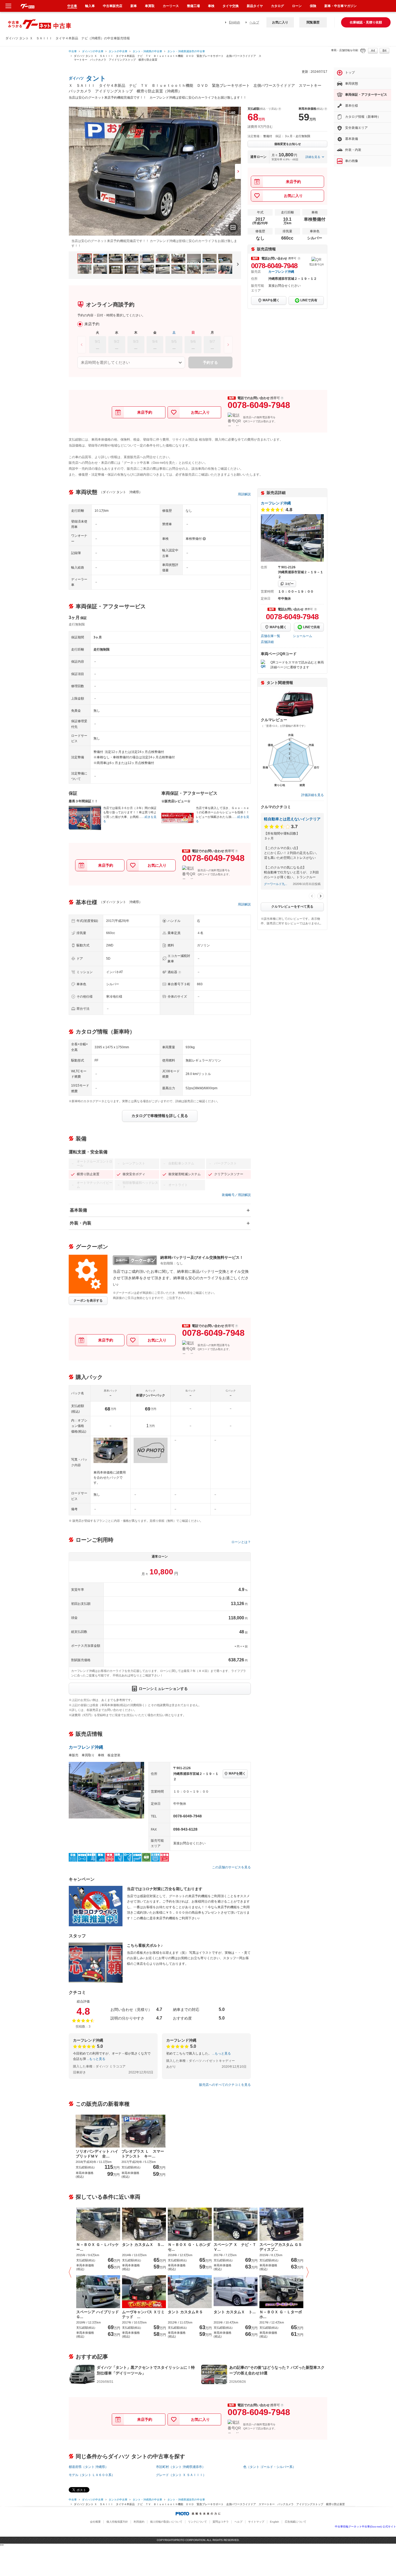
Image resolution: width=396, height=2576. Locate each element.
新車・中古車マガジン (341, 6)
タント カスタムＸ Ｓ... (143, 2245)
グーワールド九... (276, 884)
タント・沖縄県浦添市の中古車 (186, 51)
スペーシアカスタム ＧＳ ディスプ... (281, 2247)
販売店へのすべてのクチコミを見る (225, 2085)
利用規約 (139, 2522)
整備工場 (193, 6)
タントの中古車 (118, 51)
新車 (134, 6)
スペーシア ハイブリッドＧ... (98, 2314)
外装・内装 (81, 1223)
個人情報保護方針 (117, 2522)
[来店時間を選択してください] (131, 362)
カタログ (277, 6)
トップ (350, 72)
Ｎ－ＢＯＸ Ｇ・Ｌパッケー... (98, 2247)
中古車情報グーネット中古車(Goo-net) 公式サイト (365, 2527)
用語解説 (244, 494)
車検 (211, 6)
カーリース (171, 6)
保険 (313, 6)
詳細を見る (313, 157)
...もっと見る (96, 2059)
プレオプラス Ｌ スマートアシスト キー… (143, 2154)
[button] (71, 2272)
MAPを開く (271, 300)
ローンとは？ (241, 1542)
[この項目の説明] (299, 258)
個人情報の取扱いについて (166, 2522)
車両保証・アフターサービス (366, 95)
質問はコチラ (221, 2522)
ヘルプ (254, 22)
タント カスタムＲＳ (185, 2312)
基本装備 (78, 1210)
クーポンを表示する (88, 1301)
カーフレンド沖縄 (281, 272)
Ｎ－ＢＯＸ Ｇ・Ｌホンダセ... (189, 2247)
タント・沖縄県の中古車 (147, 51)
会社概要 (95, 2522)
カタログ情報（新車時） (363, 117)
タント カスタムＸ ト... (235, 2312)
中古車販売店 (113, 6)
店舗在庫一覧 (270, 636)
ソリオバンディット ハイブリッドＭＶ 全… (97, 2154)
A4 (373, 51)
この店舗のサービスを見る (231, 1867)
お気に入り (280, 22)
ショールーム (303, 636)
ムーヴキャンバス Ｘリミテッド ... (143, 2314)
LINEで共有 (309, 300)
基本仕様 (352, 106)
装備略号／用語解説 (236, 1195)
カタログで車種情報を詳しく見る (160, 1116)
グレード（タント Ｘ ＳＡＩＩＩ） (181, 2475)
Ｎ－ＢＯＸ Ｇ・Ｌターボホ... (281, 2314)
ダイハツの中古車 (93, 51)
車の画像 (352, 161)
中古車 (73, 51)
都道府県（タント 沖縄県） (88, 2467)
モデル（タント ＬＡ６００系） (92, 2475)
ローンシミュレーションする (163, 1689)
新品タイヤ (255, 6)
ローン (297, 6)
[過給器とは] (180, 972)
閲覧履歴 (313, 22)
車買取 (150, 6)
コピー (289, 584)
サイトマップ (256, 2522)
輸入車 (90, 6)
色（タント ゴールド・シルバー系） (270, 2467)
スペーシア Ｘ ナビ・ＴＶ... (235, 2247)
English (235, 22)
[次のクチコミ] (321, 896)
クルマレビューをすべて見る (292, 907)
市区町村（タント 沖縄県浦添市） (181, 2467)
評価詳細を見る (312, 795)
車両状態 (352, 84)
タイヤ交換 (231, 6)
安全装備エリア (356, 128)
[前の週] (82, 345)
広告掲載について (296, 2522)
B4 (385, 51)
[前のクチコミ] (312, 896)
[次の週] (228, 345)
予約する (210, 362)
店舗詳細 (267, 642)
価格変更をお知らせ (288, 144)
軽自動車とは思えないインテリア (292, 819)
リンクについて (197, 2522)
